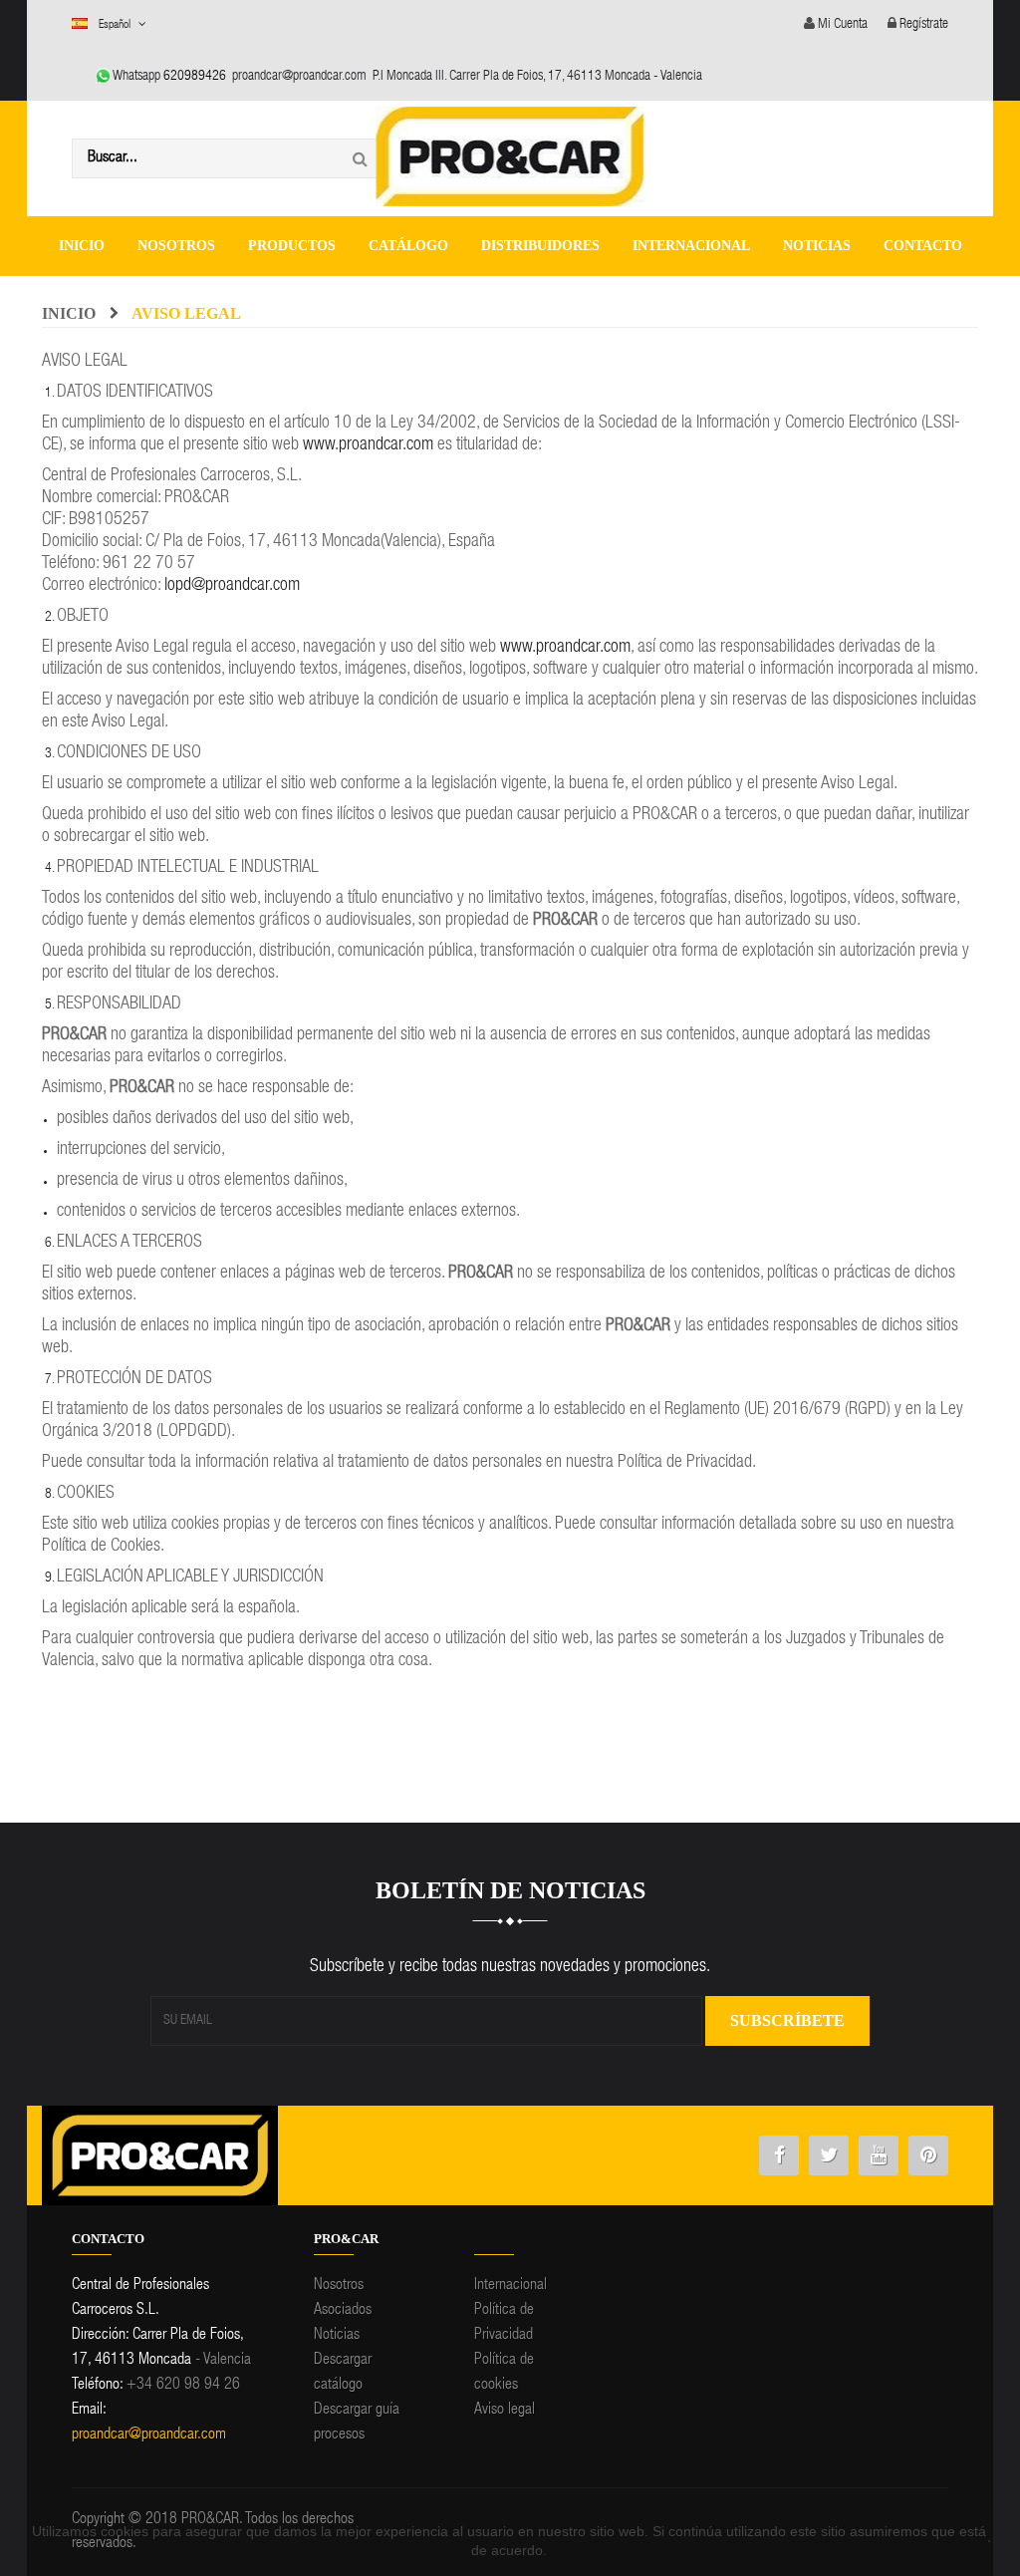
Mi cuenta (841, 25)
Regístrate (922, 25)
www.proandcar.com (368, 445)
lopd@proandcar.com (232, 586)
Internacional (510, 2286)
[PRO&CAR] (510, 154)
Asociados (343, 2311)
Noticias (337, 2336)
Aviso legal (505, 2411)
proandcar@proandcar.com (299, 77)
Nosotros (339, 2286)
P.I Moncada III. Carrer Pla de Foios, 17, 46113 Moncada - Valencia (537, 77)
